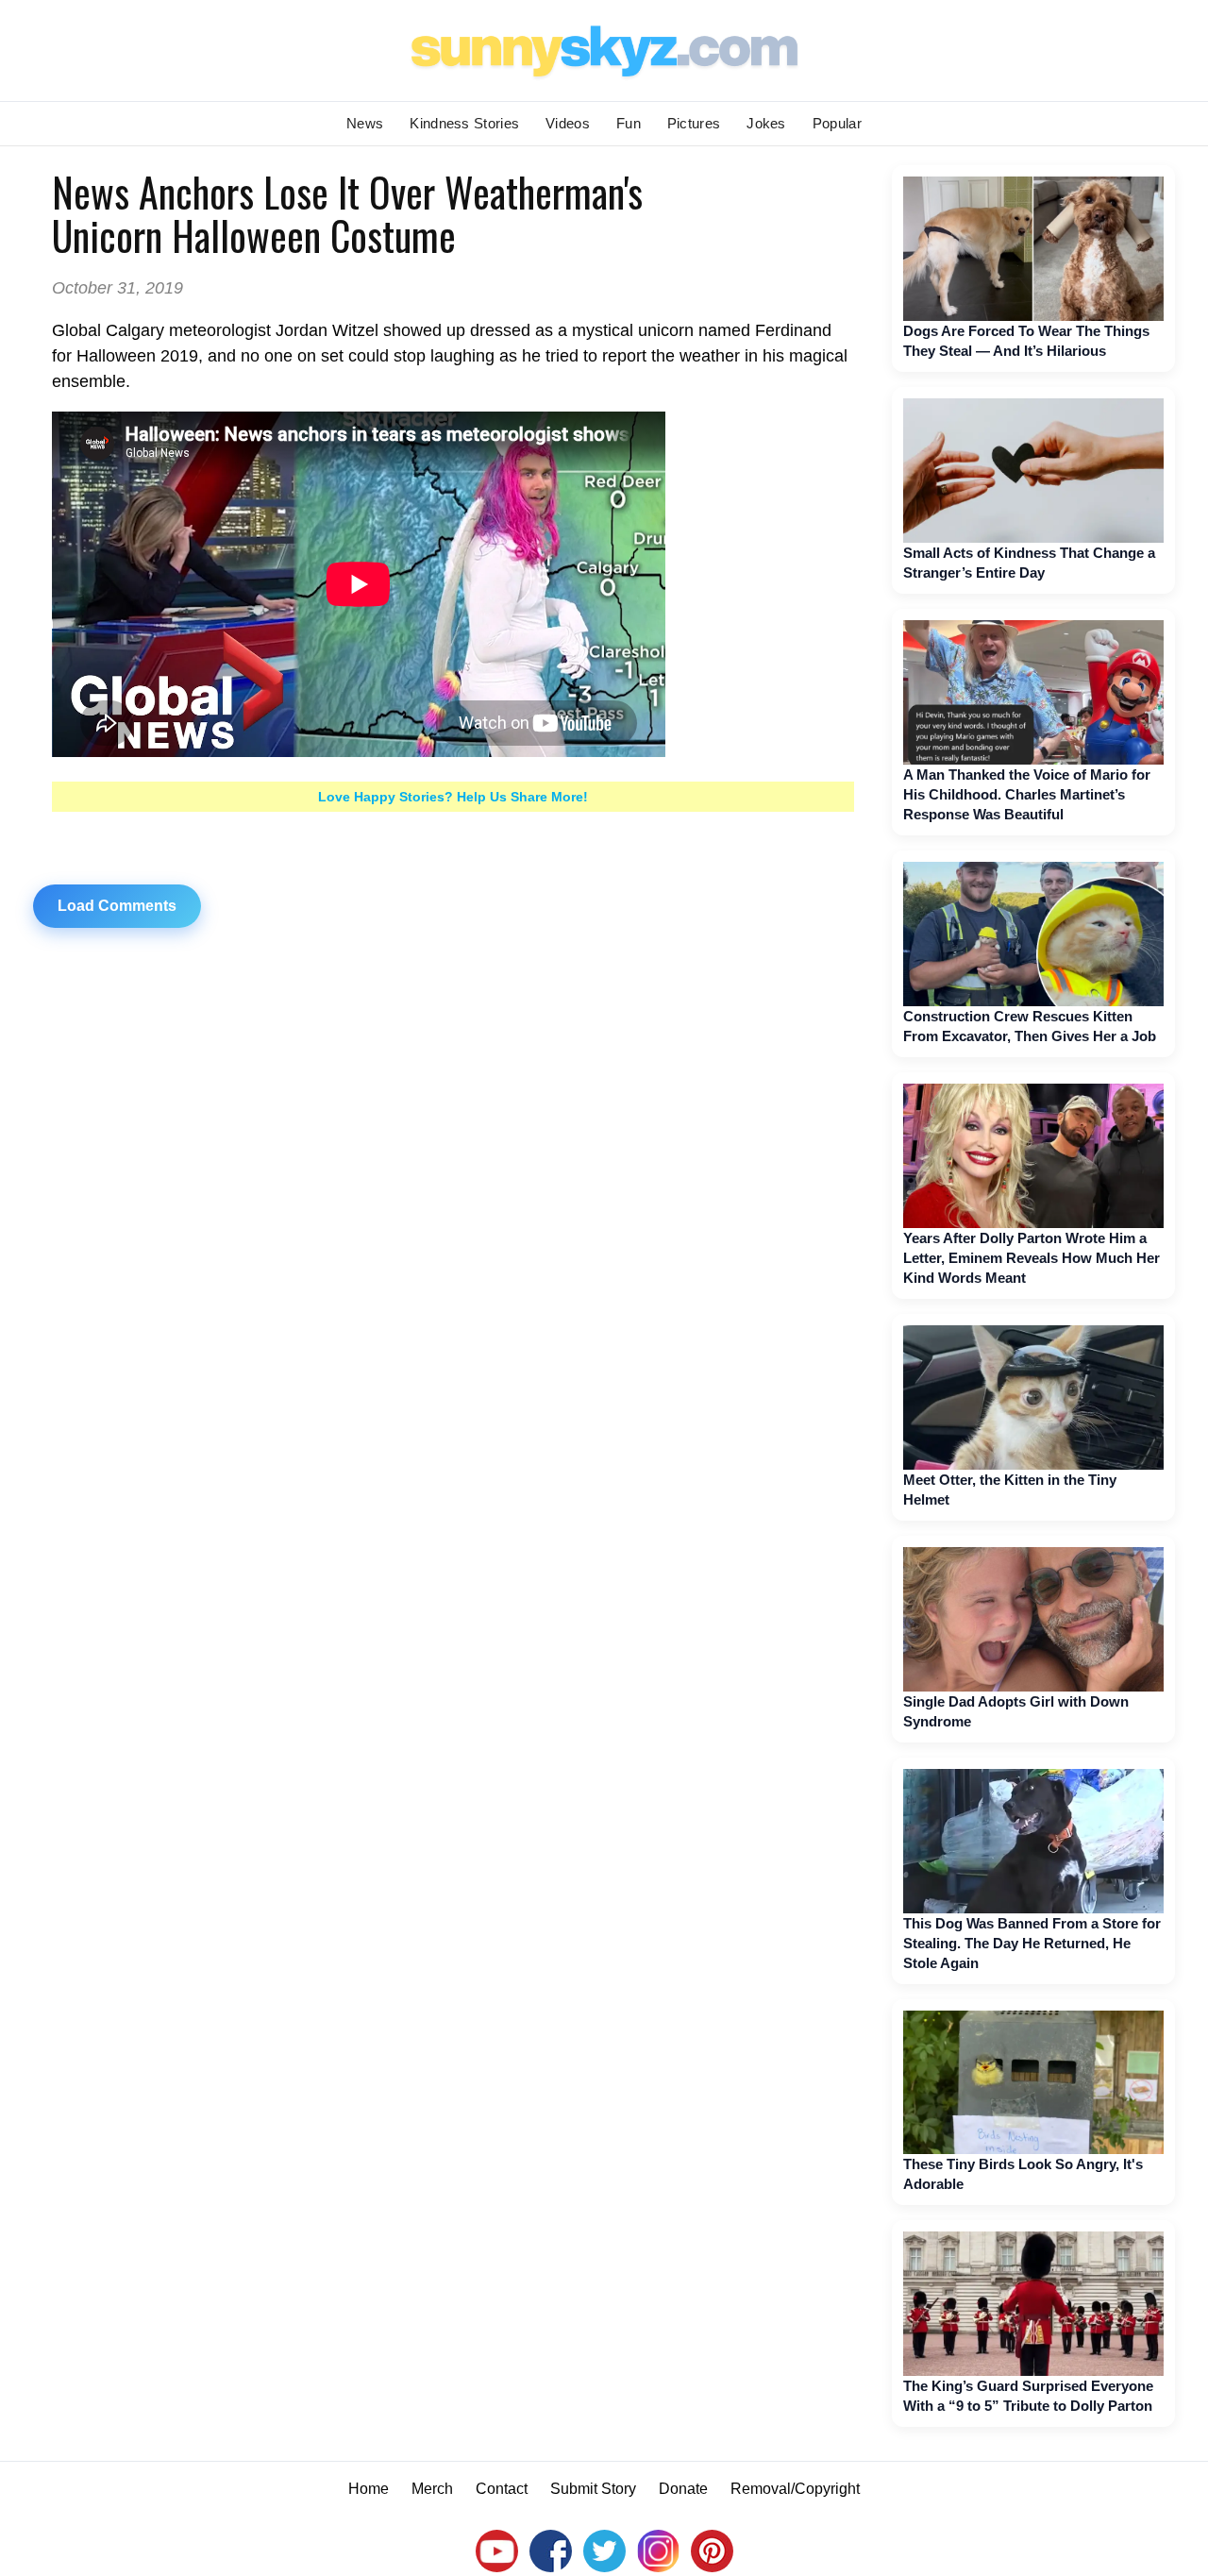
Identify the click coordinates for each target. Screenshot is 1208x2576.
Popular (837, 123)
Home (369, 2489)
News (365, 123)
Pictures (694, 123)
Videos (568, 123)
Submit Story (593, 2489)
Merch (432, 2489)
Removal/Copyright (795, 2489)
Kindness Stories (464, 123)
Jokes (766, 123)
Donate (683, 2489)
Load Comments (117, 906)
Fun (629, 123)
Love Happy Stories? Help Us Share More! (453, 797)
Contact (502, 2489)
